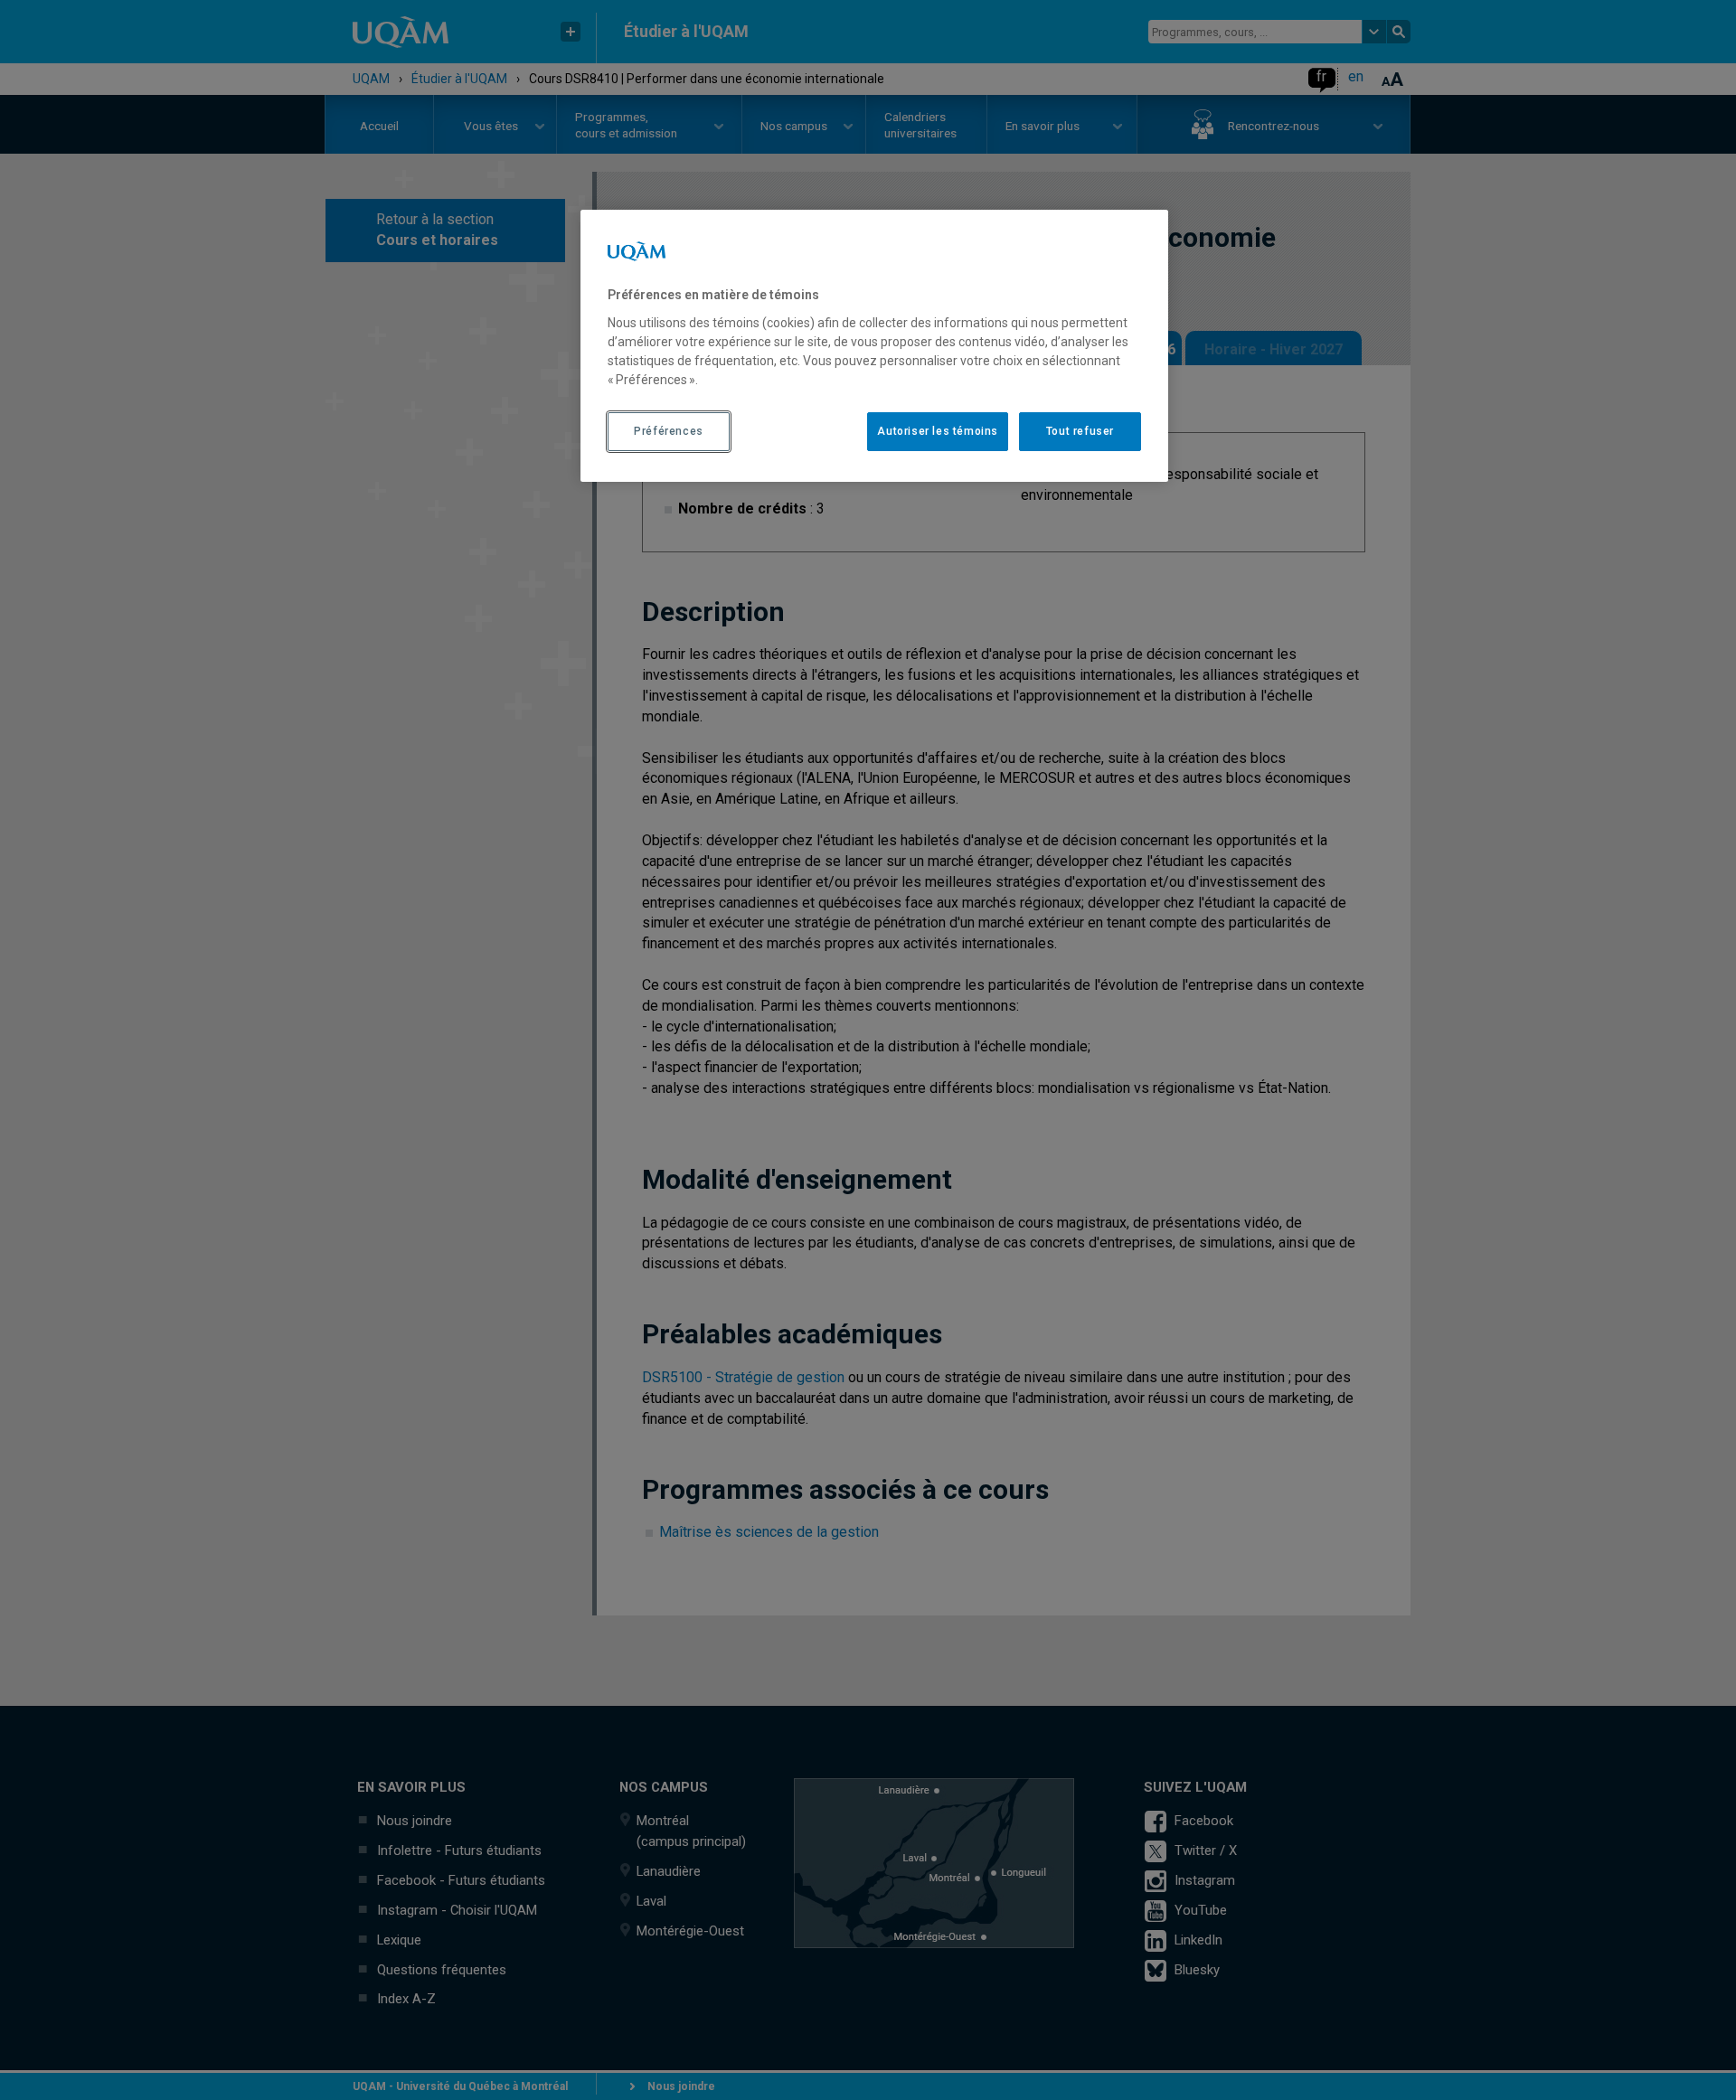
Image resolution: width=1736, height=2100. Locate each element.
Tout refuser (1080, 431)
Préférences (669, 431)
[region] (874, 345)
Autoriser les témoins (938, 431)
